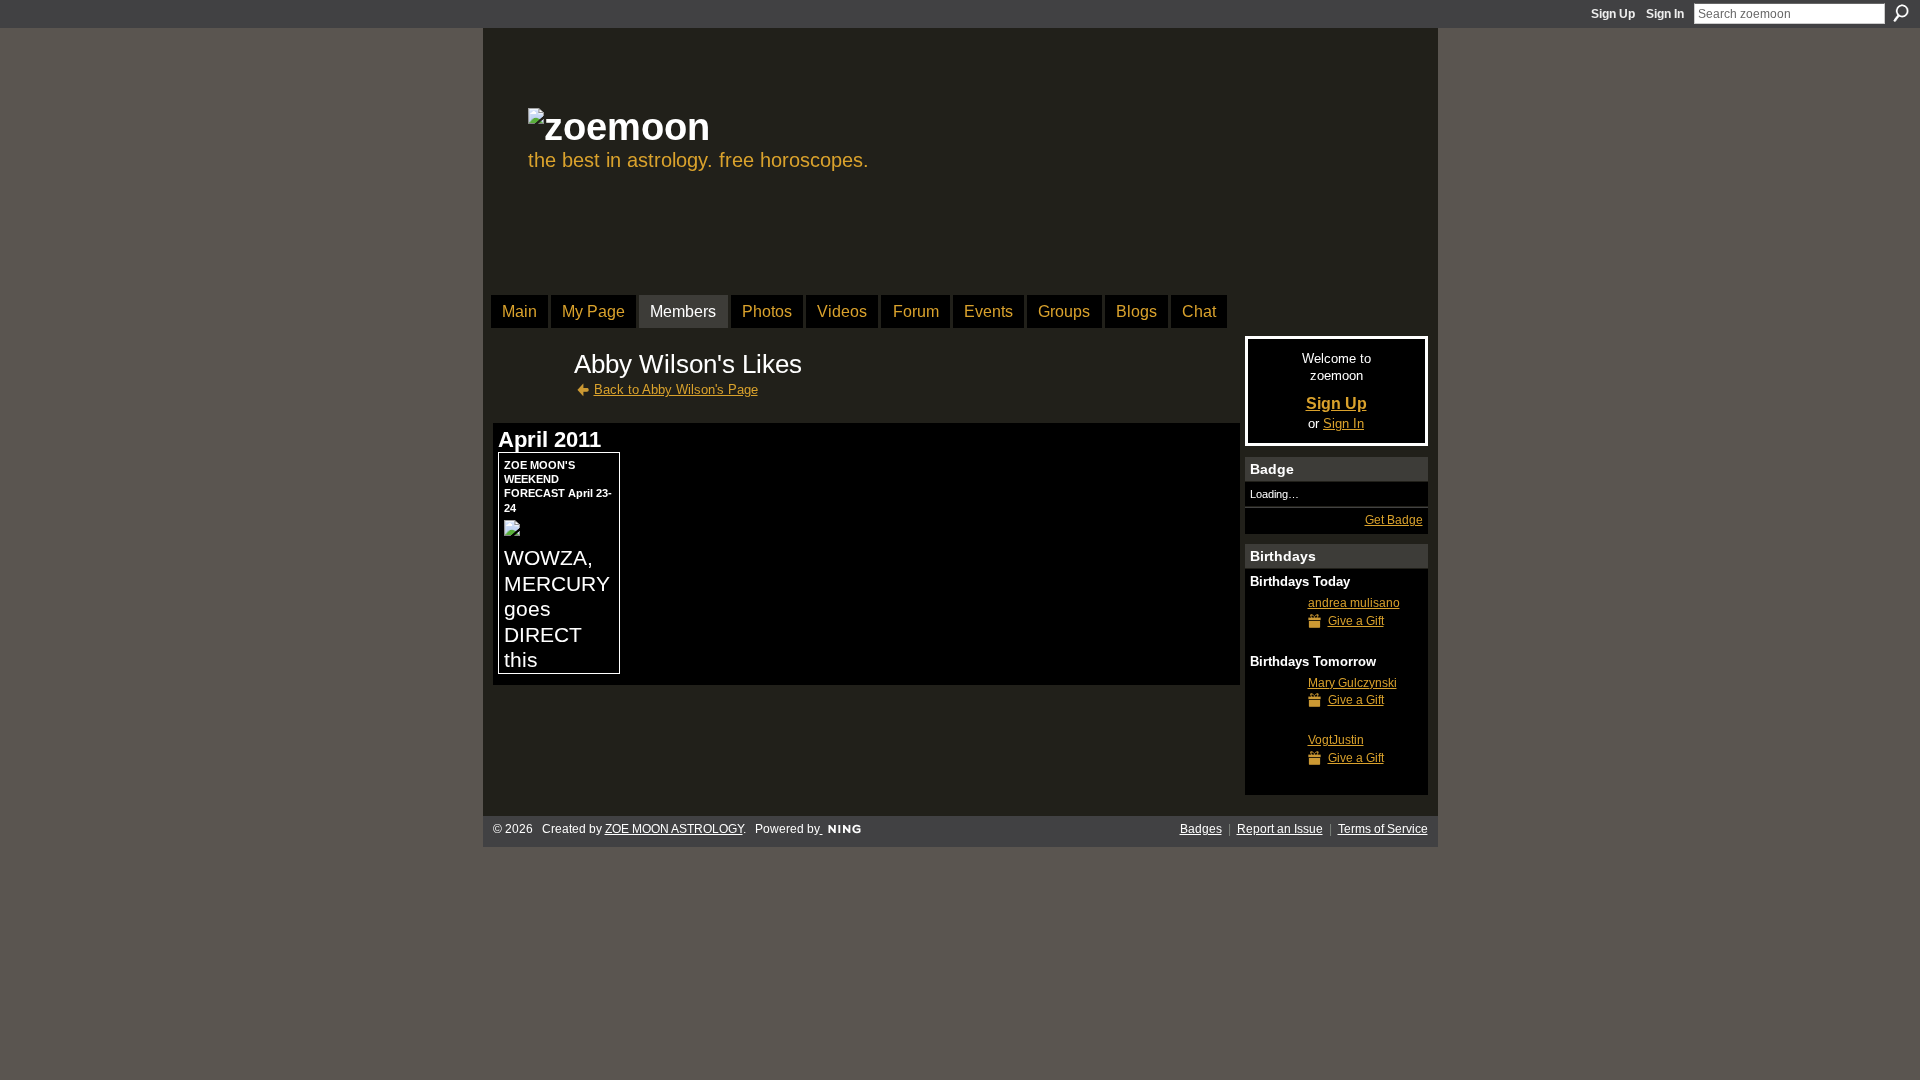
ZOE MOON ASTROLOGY (674, 829)
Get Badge (1394, 520)
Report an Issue (1280, 829)
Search (1901, 13)
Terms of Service (1383, 829)
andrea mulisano (1354, 603)
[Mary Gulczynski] (1274, 719)
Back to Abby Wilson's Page (676, 389)
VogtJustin (1336, 740)
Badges (1201, 829)
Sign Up (1613, 14)
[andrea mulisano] (1274, 639)
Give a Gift (1356, 621)
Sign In (1665, 14)
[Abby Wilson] (530, 400)
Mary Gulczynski (1352, 683)
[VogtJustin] (1274, 776)
